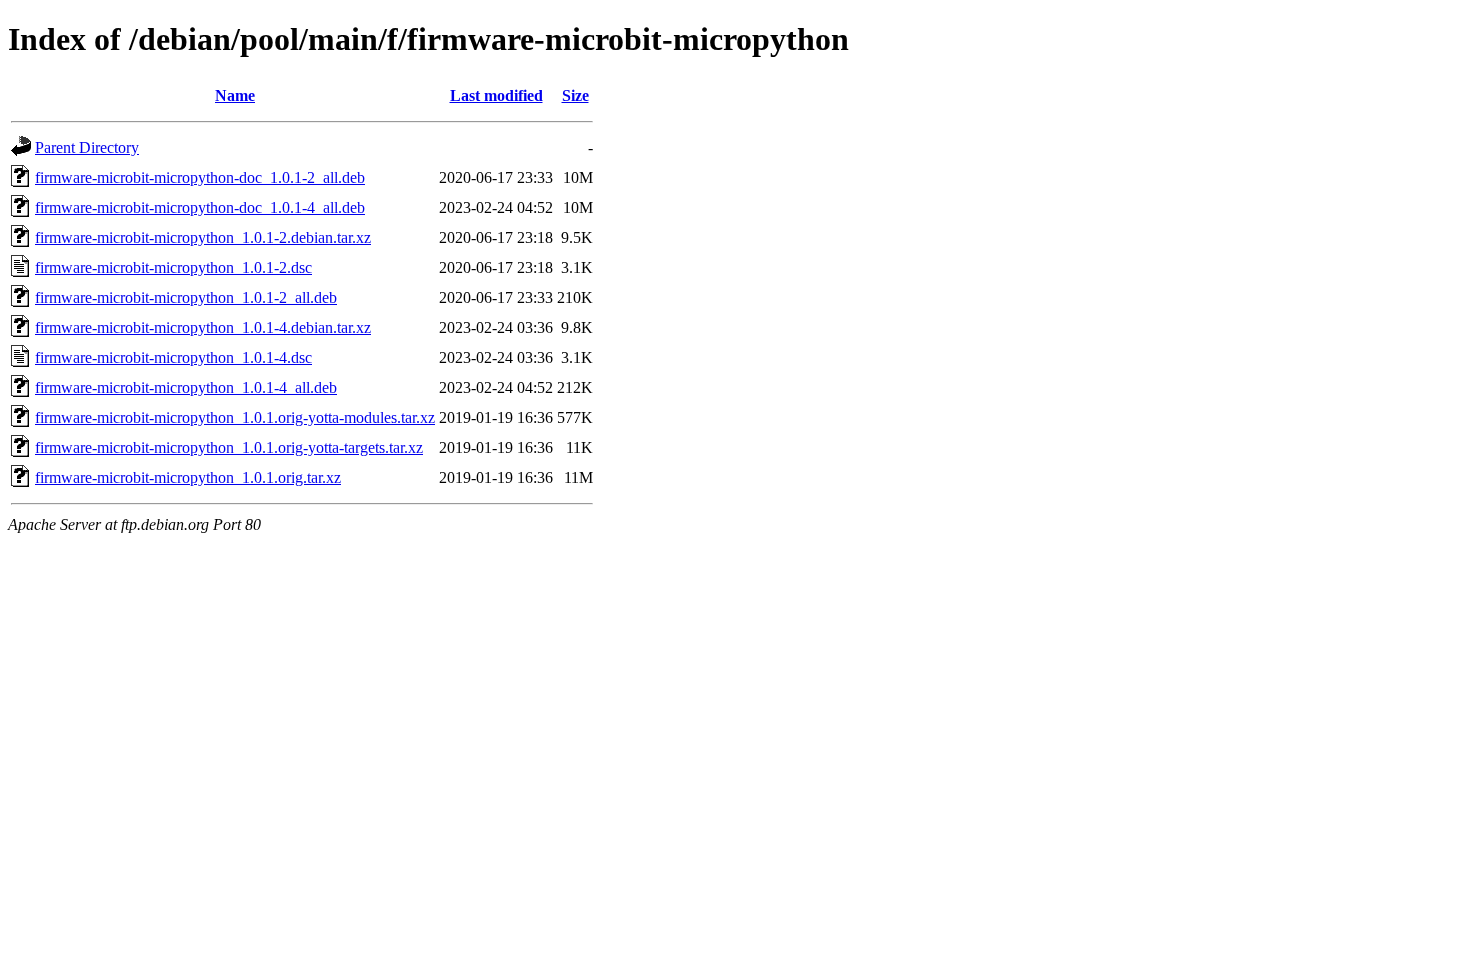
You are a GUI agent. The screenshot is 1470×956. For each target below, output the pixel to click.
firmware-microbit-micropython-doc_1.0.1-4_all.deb (200, 207)
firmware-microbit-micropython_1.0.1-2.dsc (173, 267)
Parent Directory (87, 147)
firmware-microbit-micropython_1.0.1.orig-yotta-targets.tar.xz (229, 447)
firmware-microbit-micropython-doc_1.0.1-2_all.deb (200, 177)
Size (575, 95)
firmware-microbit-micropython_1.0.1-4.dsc (173, 357)
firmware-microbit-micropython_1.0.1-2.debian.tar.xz (203, 237)
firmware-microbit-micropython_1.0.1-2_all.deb (186, 297)
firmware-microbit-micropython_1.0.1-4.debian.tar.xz (203, 327)
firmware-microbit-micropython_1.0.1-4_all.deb (186, 387)
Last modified (496, 95)
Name (235, 95)
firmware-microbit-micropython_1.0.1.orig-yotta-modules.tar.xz (235, 417)
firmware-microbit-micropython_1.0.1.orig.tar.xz (188, 477)
